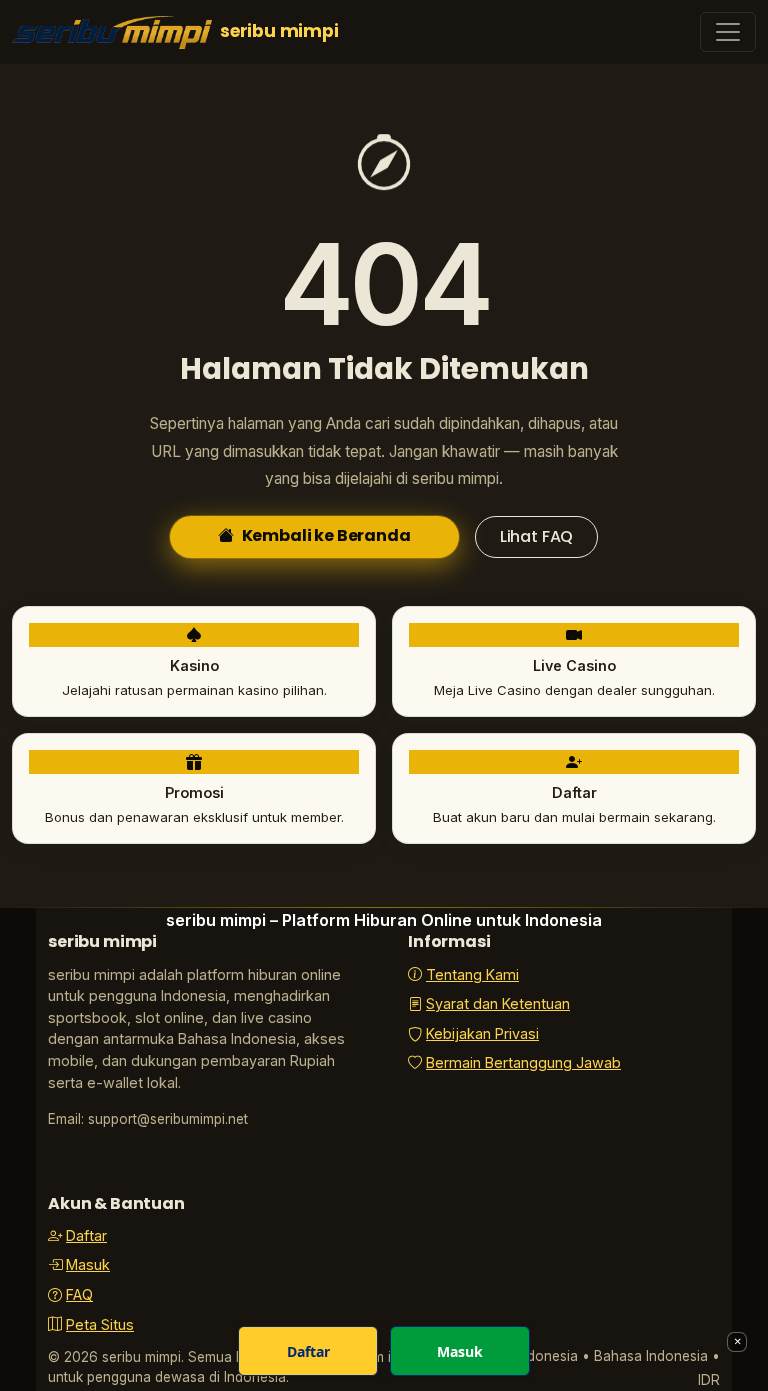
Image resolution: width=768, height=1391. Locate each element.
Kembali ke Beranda (326, 535)
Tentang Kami (472, 974)
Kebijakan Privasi (482, 1033)
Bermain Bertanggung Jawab (523, 1062)
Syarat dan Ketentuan (498, 1003)
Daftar (86, 1235)
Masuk (88, 1264)
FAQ (79, 1294)
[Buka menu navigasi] (728, 32)
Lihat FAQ (537, 536)
